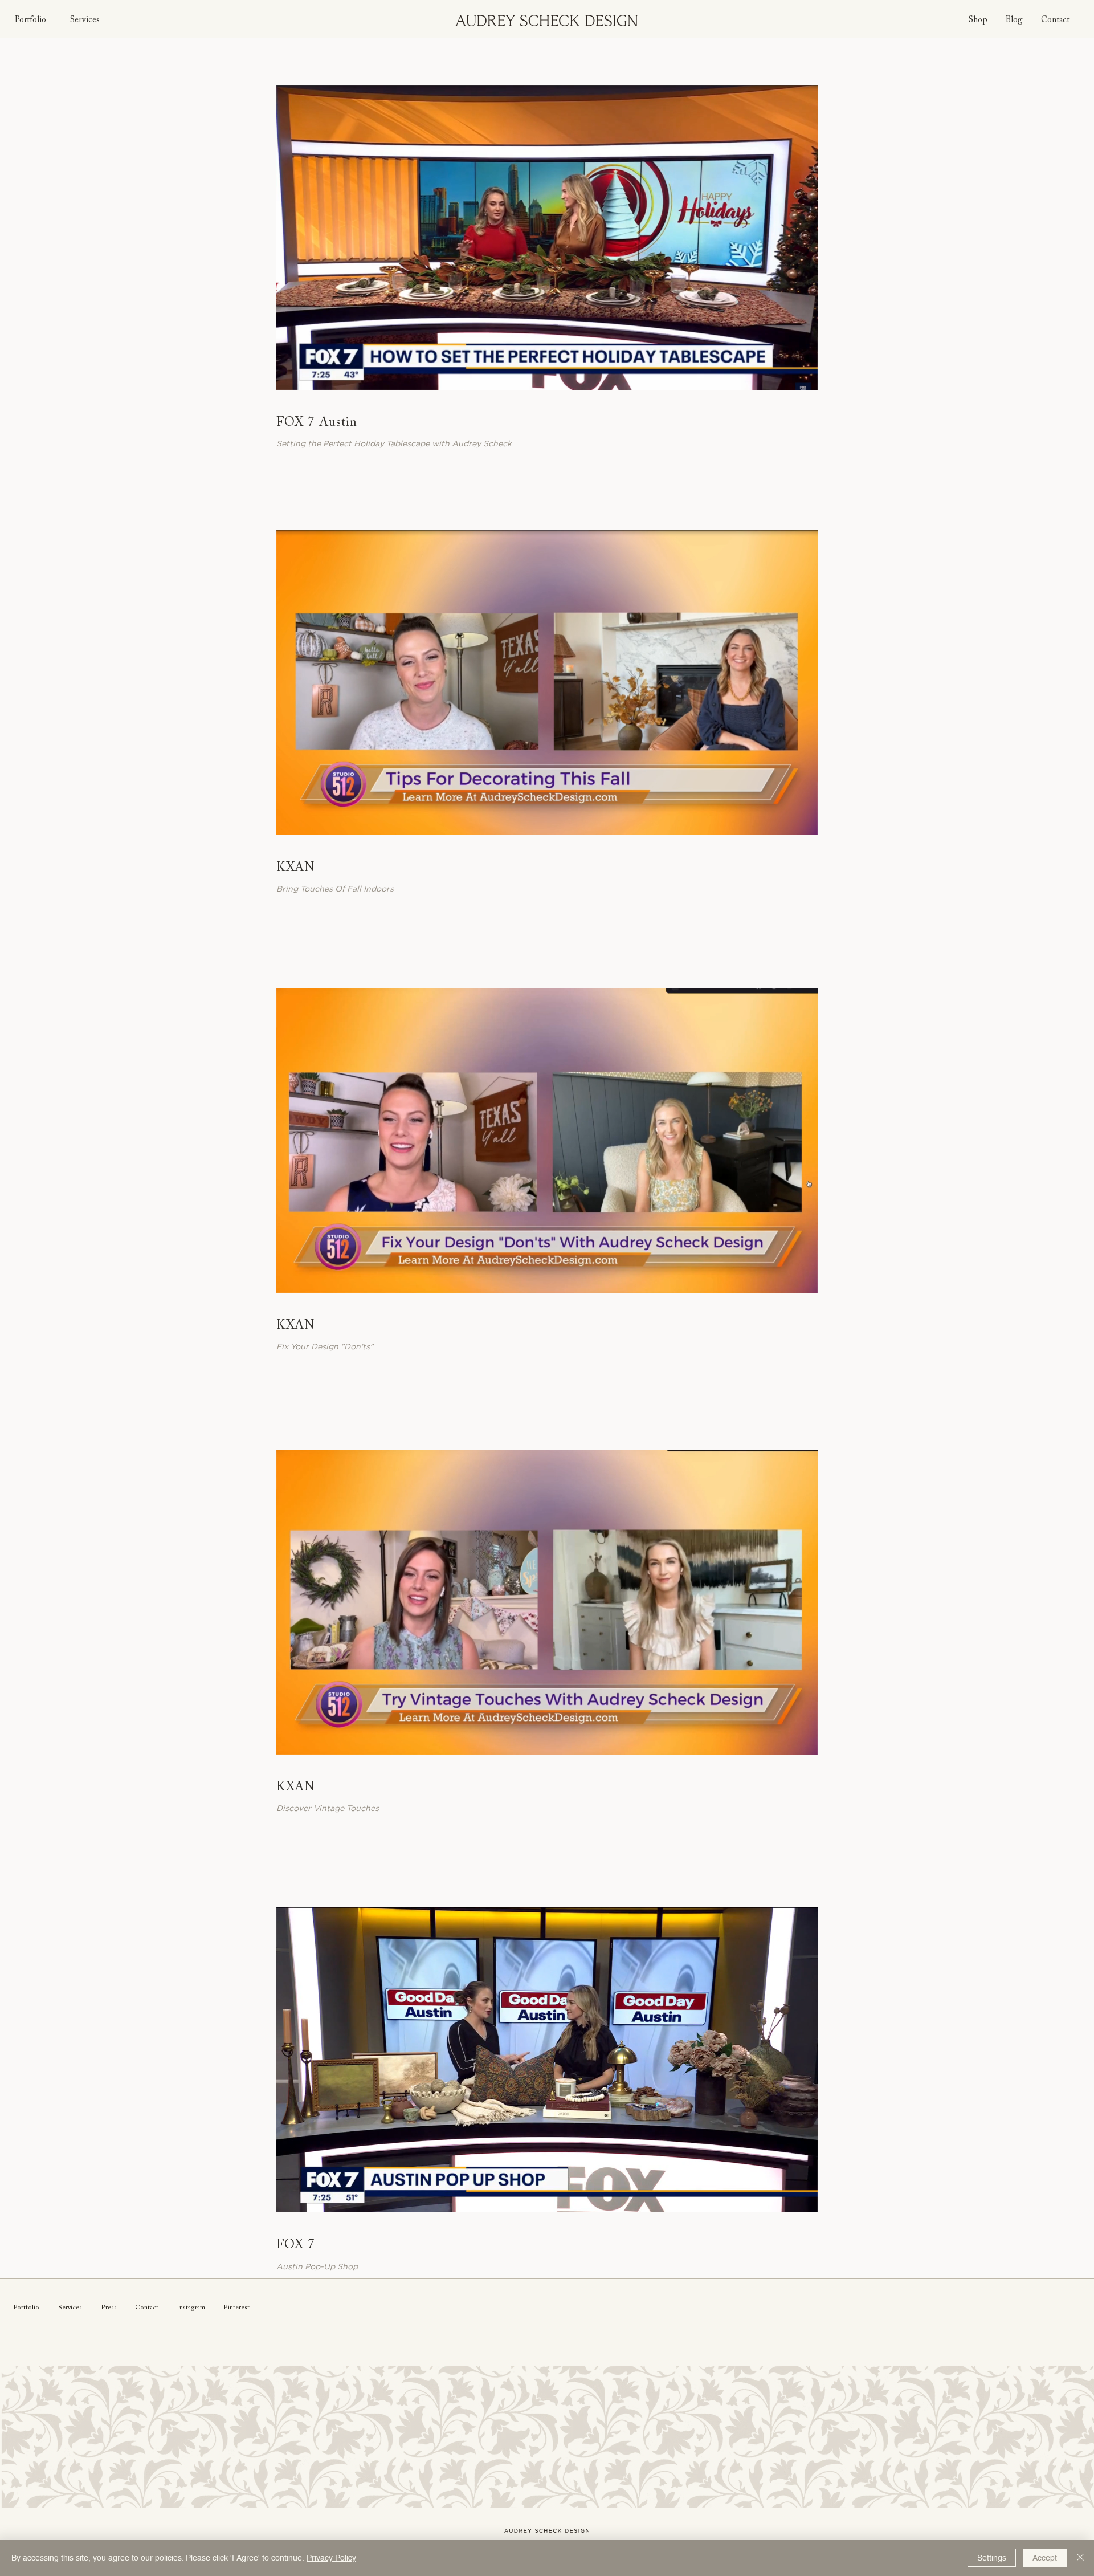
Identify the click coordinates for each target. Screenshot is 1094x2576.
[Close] (1080, 2558)
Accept (1045, 2558)
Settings (992, 2558)
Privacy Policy (331, 2558)
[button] (803, 377)
